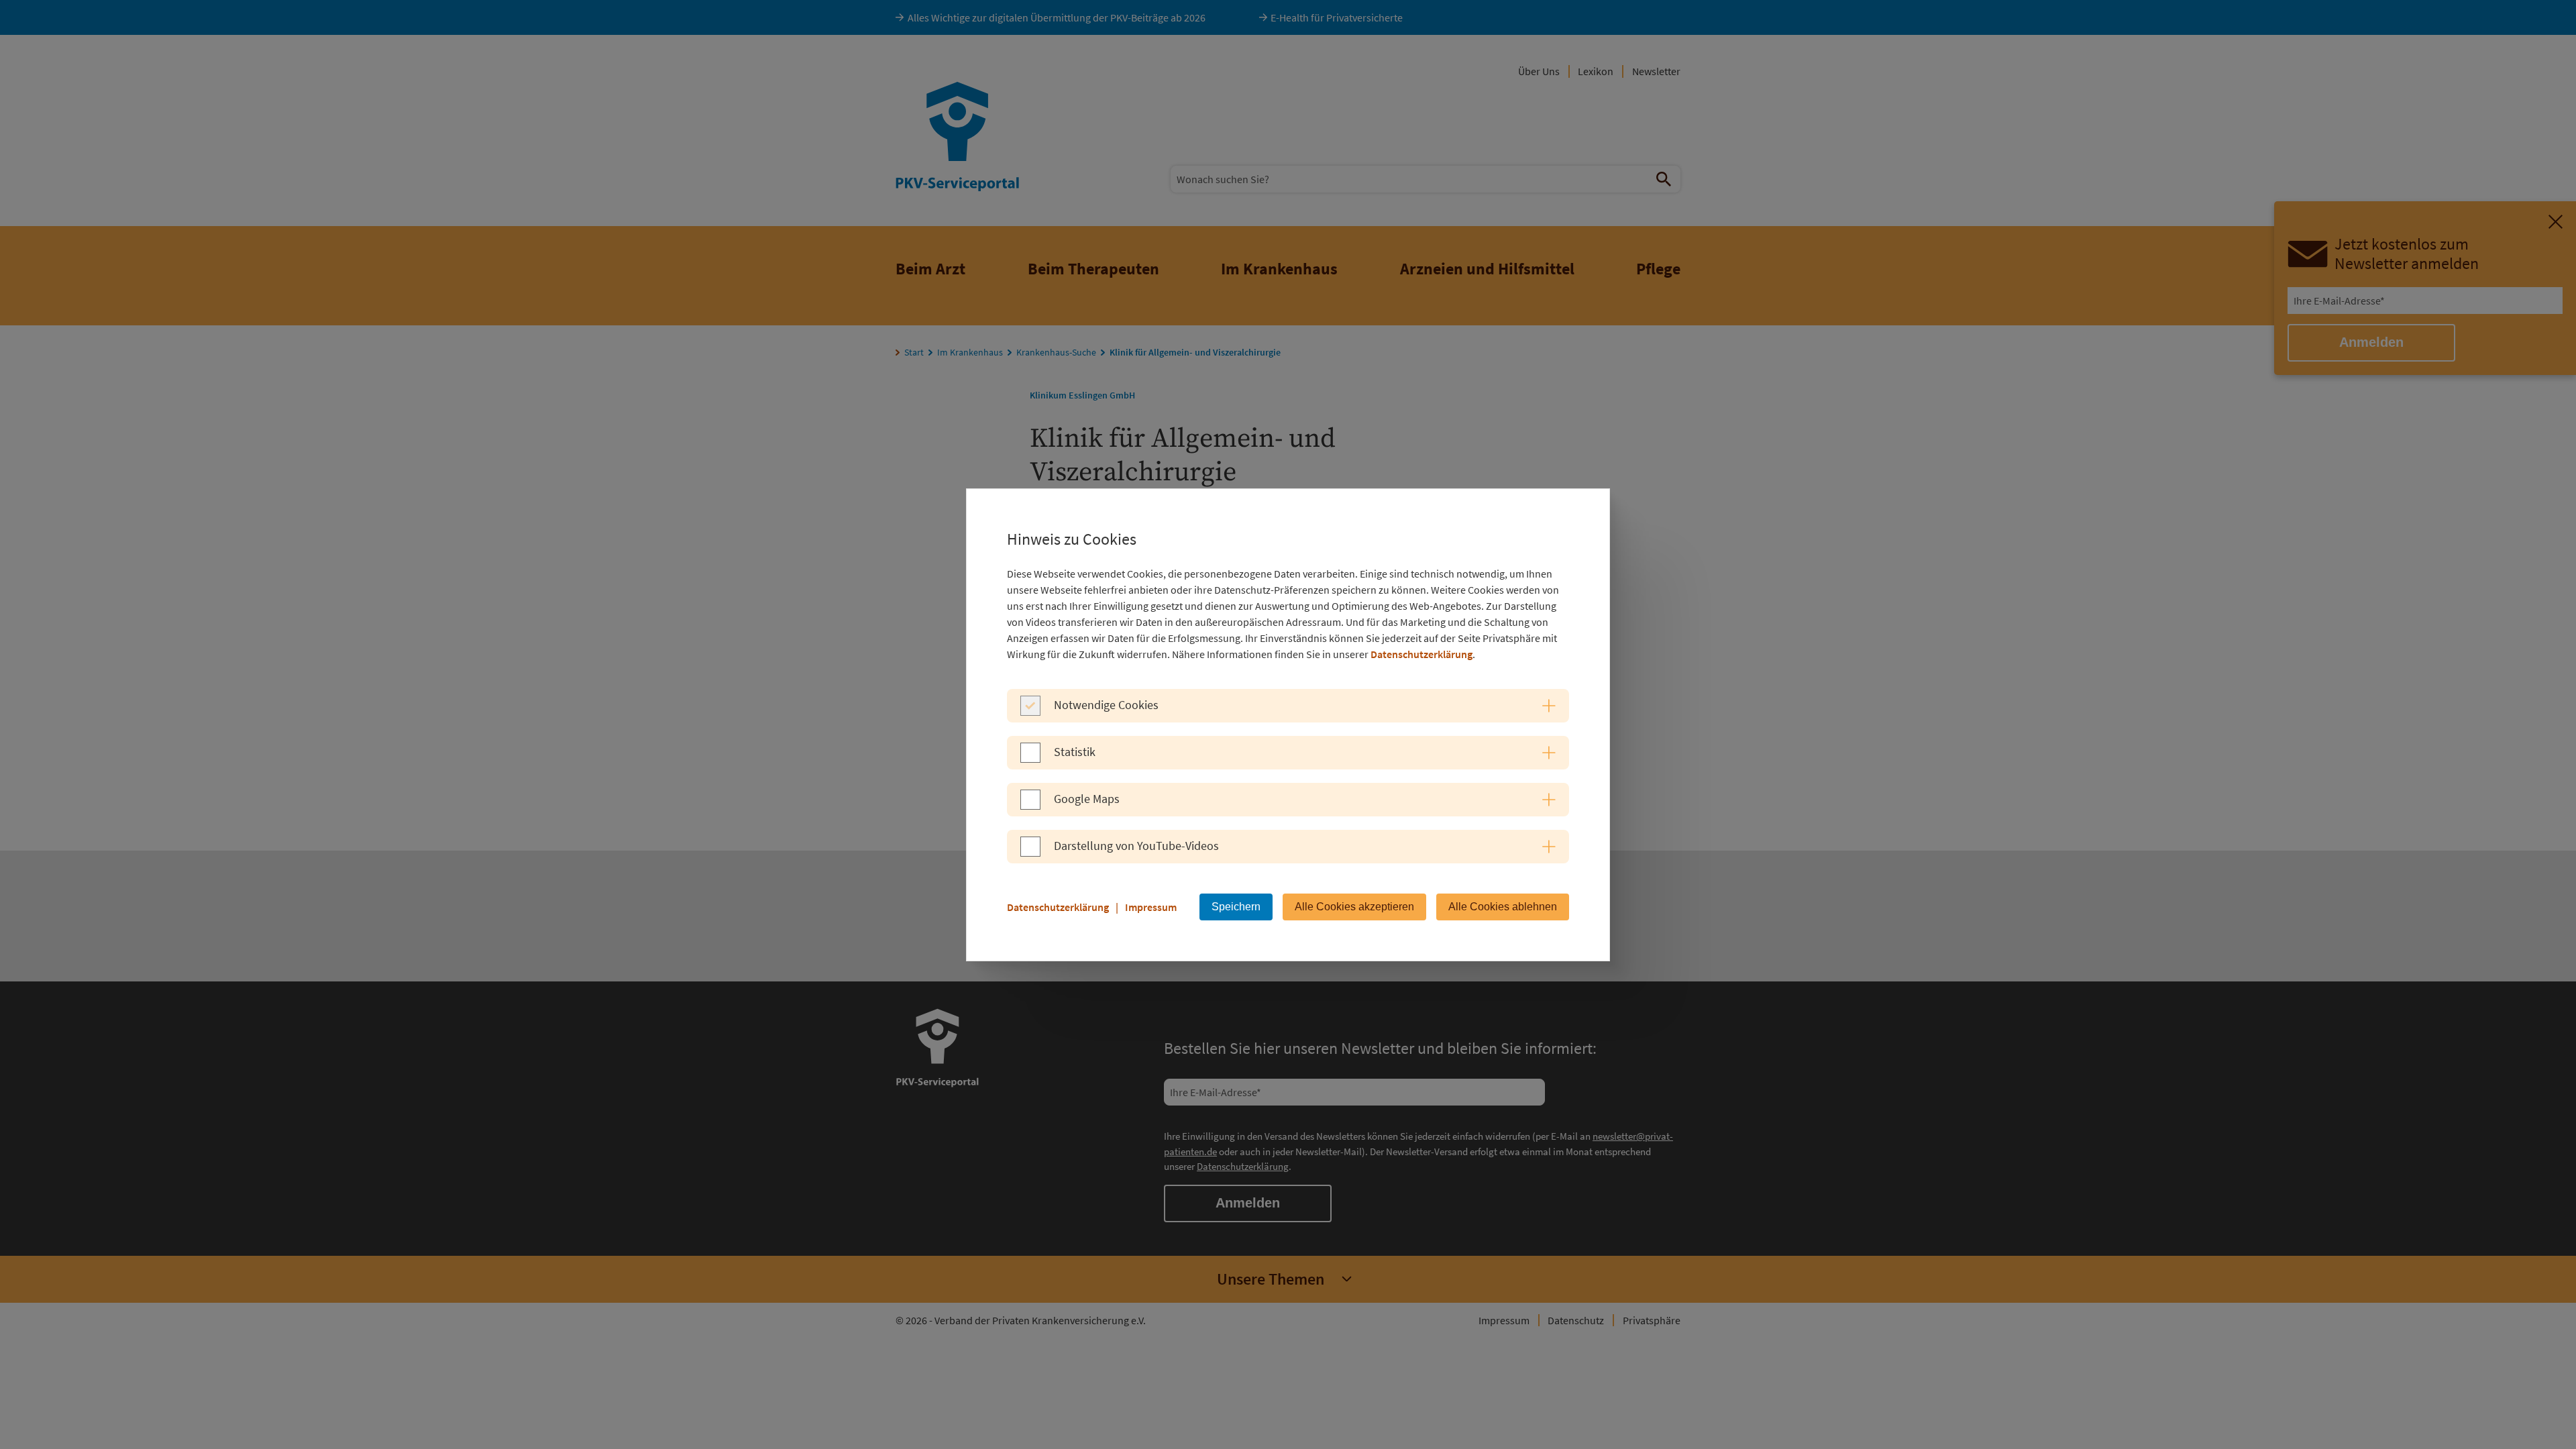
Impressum (1151, 907)
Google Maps (1087, 799)
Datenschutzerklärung (1421, 654)
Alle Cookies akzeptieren (1354, 907)
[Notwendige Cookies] (1030, 712)
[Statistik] (1030, 759)
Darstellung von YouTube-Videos (1136, 846)
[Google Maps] (1030, 806)
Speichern (1236, 907)
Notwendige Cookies (1106, 705)
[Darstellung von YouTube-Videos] (1030, 853)
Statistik (1075, 752)
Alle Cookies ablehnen (1503, 907)
